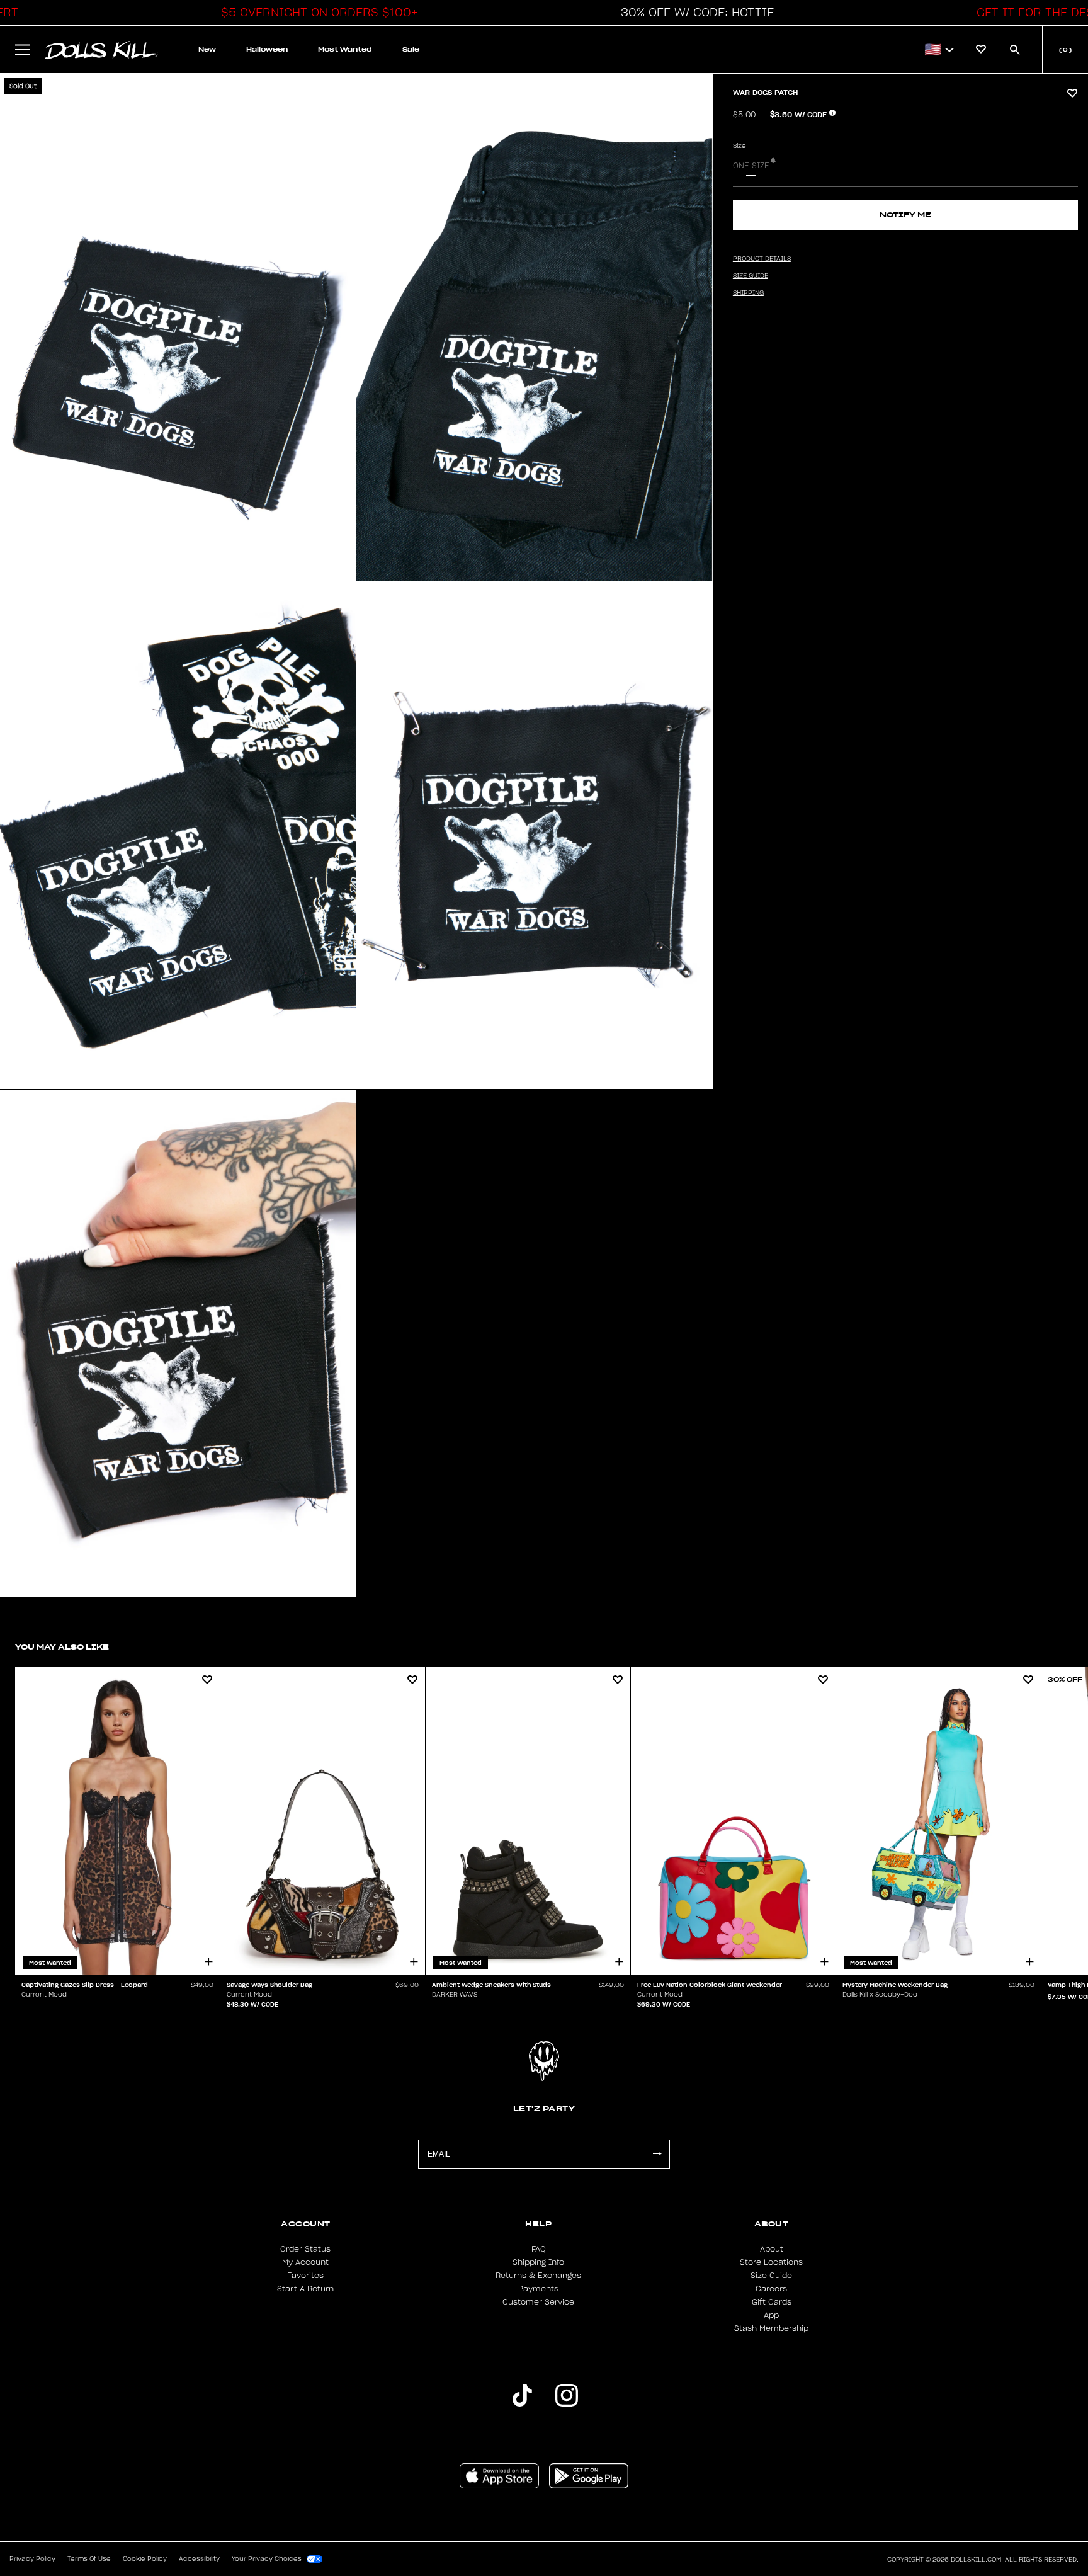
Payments (538, 2289)
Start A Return (305, 2289)
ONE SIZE (751, 166)
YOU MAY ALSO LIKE (62, 1647)
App (771, 2315)
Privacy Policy (32, 2559)
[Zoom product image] (178, 327)
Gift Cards (772, 2302)
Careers (771, 2289)
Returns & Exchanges (538, 2276)
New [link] (207, 49)
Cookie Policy (145, 2559)
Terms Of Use (89, 2559)
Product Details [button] (762, 259)
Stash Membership (771, 2328)
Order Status (305, 2249)
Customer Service (538, 2302)
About (772, 2249)
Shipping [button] (748, 293)
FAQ (539, 2249)
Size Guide (771, 2276)
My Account (305, 2262)
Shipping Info (538, 2262)
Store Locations (771, 2262)
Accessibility (199, 2559)
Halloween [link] (267, 49)
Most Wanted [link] (345, 49)
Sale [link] (411, 49)
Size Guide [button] (751, 276)
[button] (316, 13)
